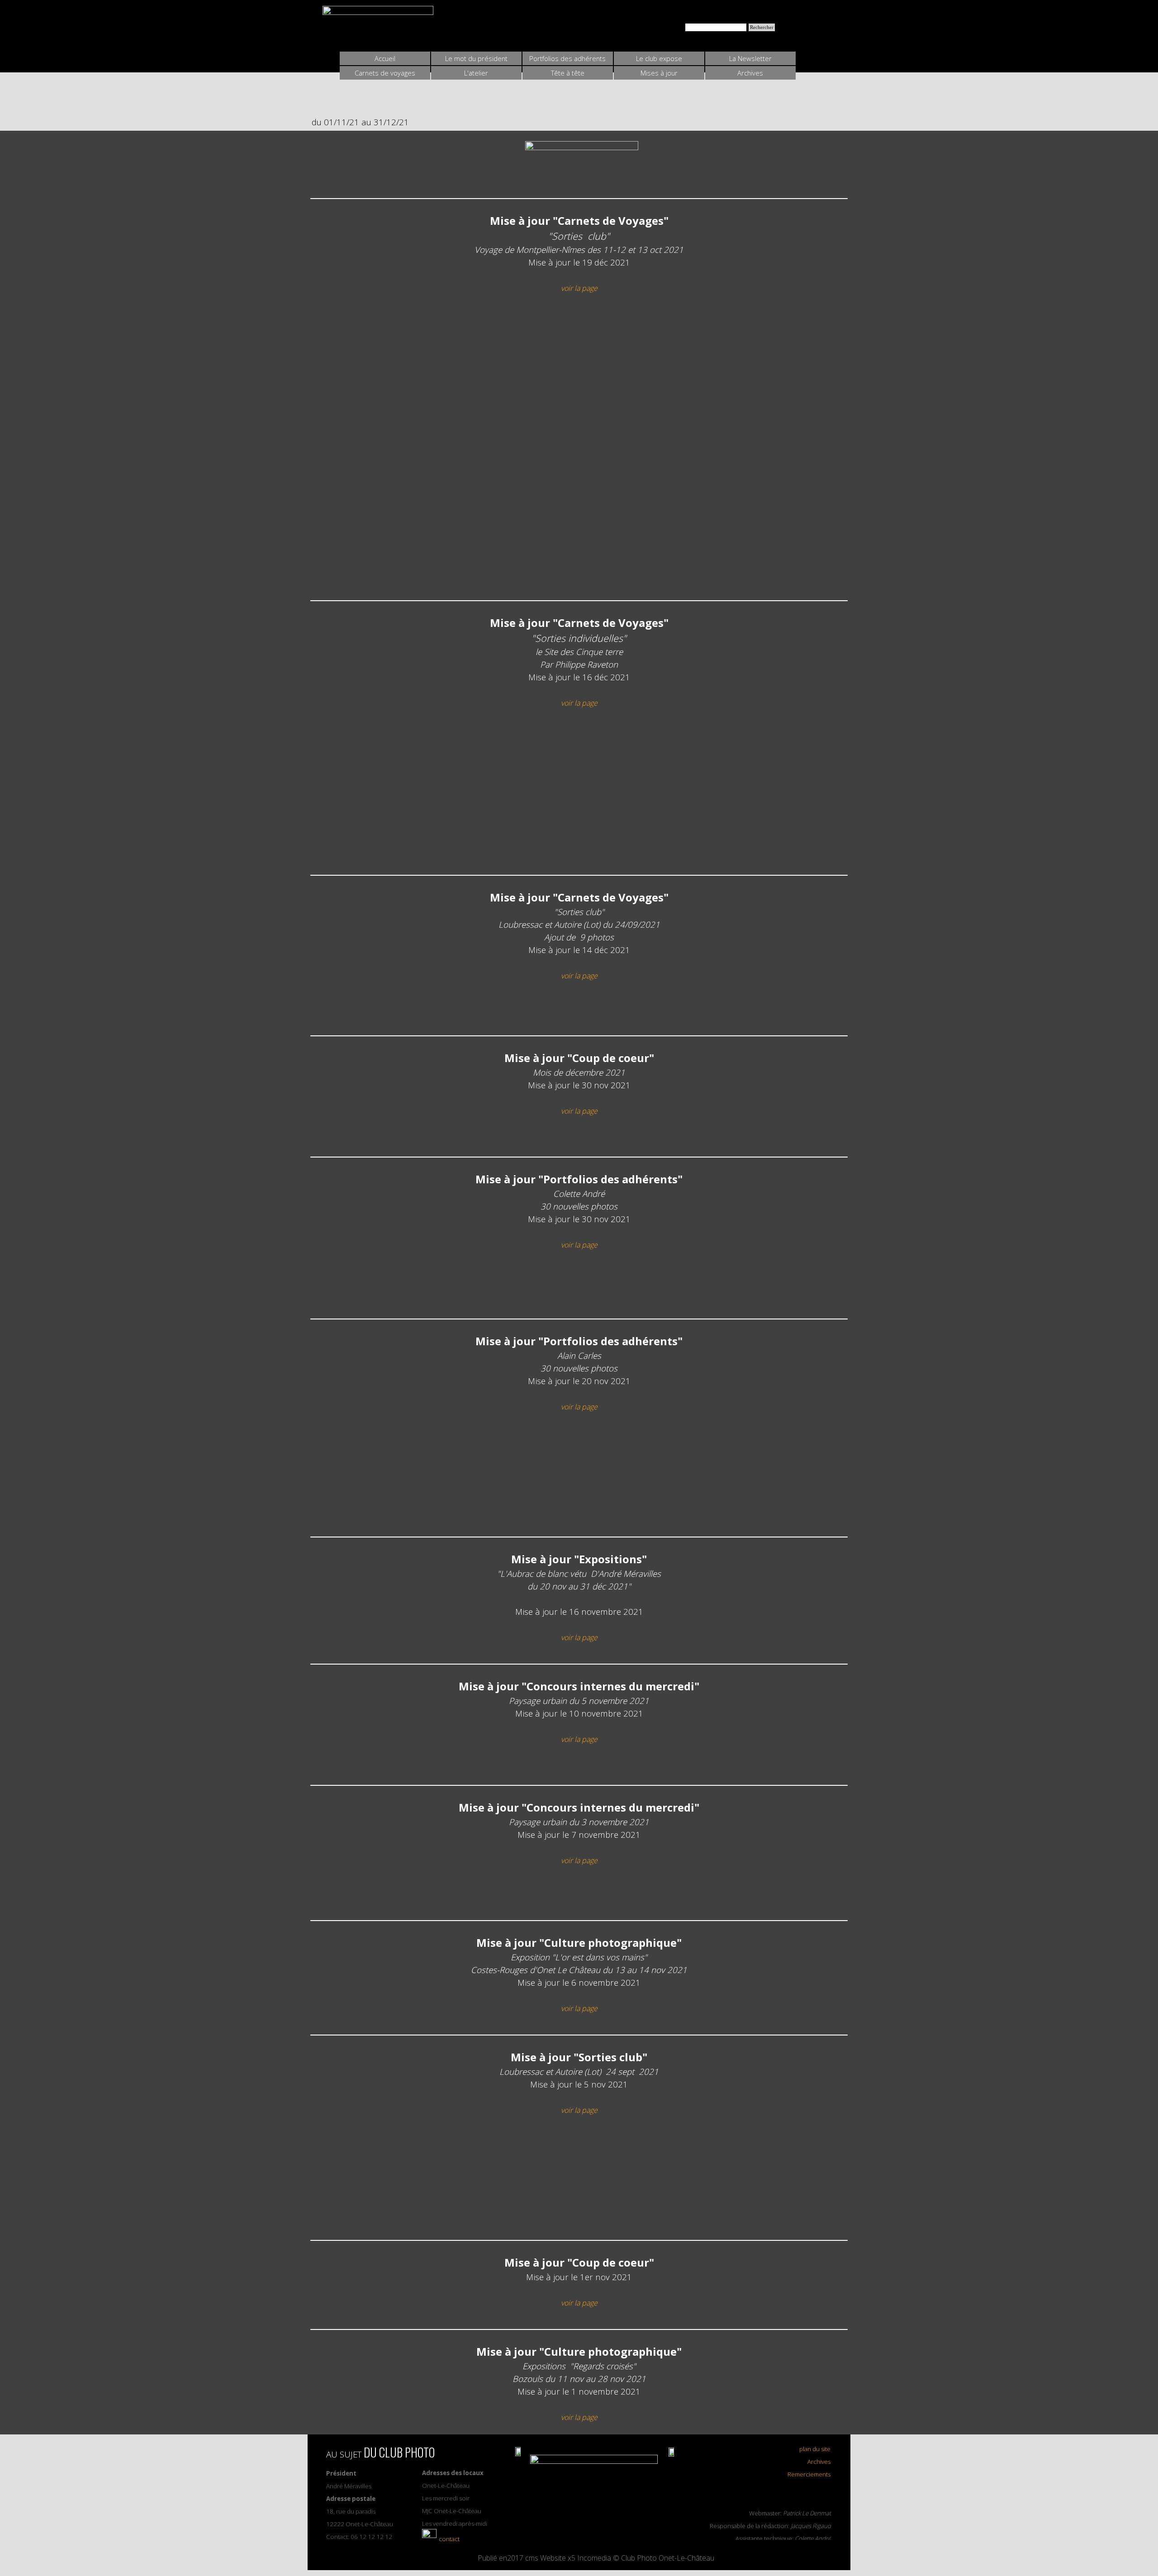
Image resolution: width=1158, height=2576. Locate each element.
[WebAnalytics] (595, 2533)
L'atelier (476, 73)
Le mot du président (476, 58)
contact (449, 2539)
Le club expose (659, 58)
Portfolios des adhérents (567, 58)
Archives (819, 2462)
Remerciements (809, 2474)
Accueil (385, 58)
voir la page (579, 288)
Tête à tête (568, 73)
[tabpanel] (581, 164)
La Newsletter (750, 58)
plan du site (815, 2449)
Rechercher (762, 27)
